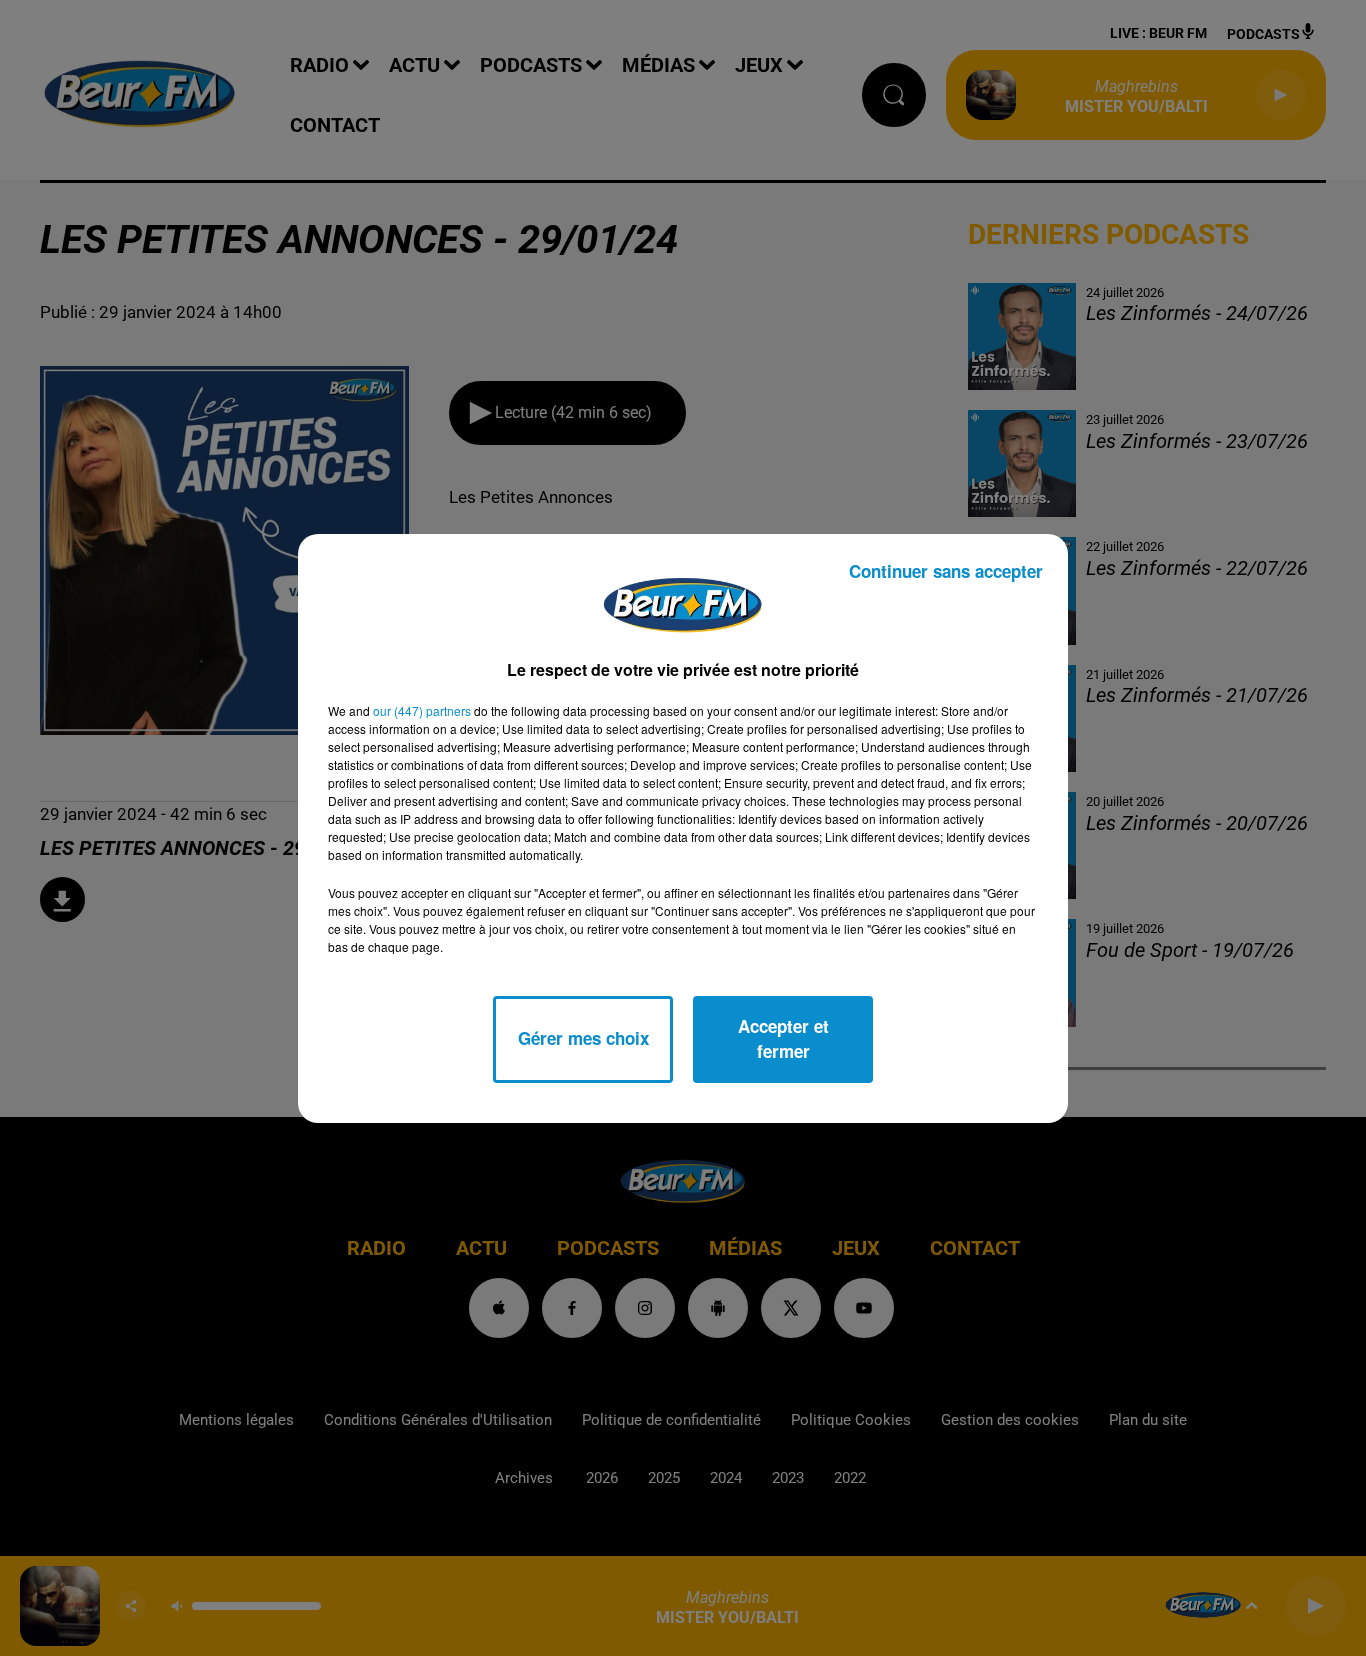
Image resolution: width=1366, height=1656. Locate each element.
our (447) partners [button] (422, 710)
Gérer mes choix (583, 1038)
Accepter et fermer (783, 1039)
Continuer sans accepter (946, 571)
